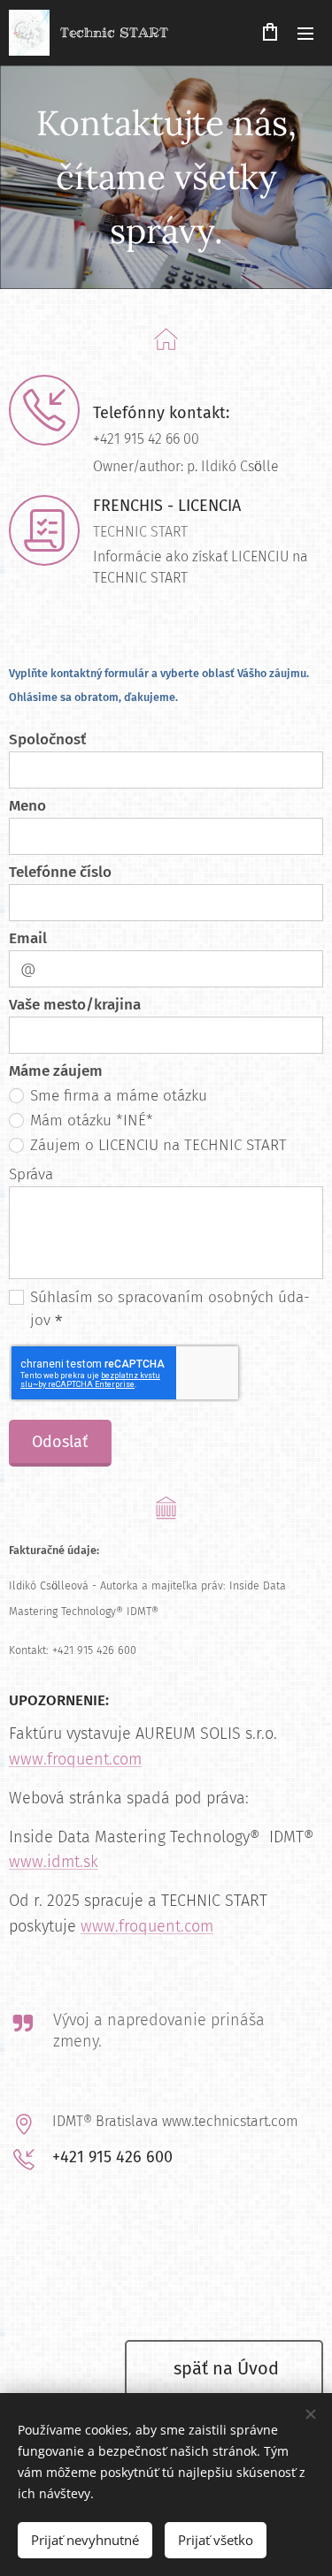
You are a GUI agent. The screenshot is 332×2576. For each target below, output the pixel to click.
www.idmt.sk (54, 1862)
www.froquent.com (75, 1759)
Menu (305, 33)
